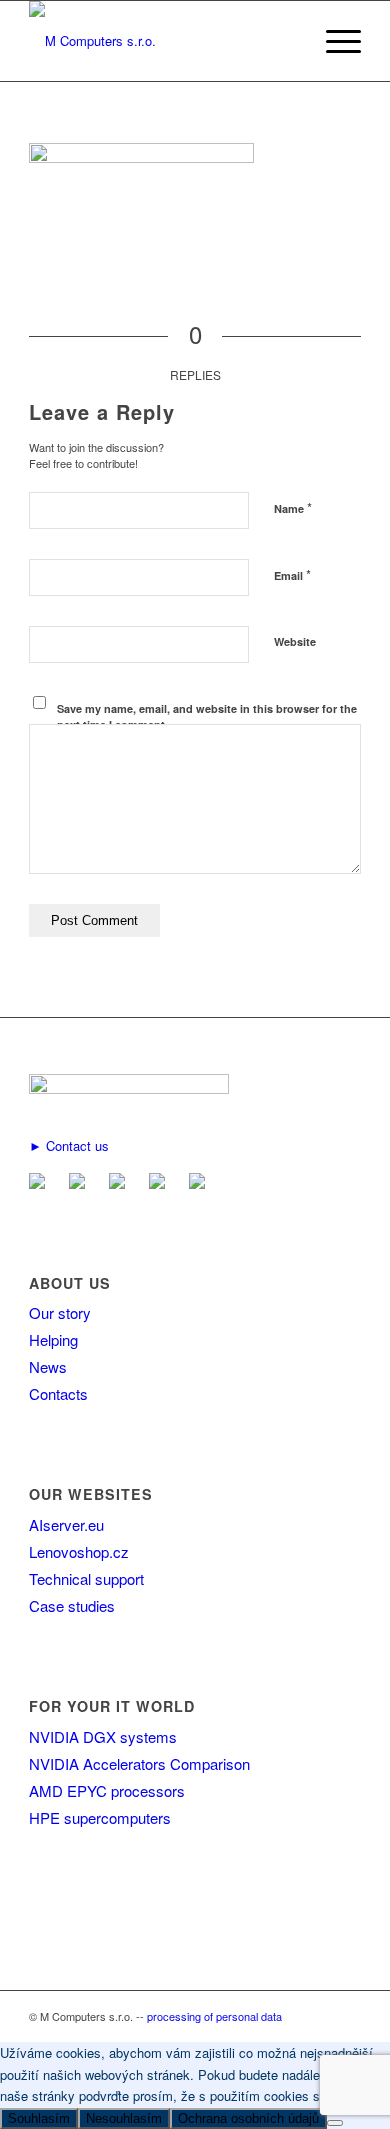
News (48, 1366)
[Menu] (333, 41)
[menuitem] (333, 41)
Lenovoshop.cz (79, 1551)
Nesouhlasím (124, 2118)
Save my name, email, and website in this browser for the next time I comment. (207, 717)
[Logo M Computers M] (161, 41)
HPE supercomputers (100, 1817)
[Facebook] (81, 1182)
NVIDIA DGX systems (103, 1736)
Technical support (86, 1578)
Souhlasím (39, 2118)
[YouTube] (161, 1182)
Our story (60, 1312)
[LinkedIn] (121, 1182)
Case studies (72, 1605)
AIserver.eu (66, 1524)
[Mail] (41, 1182)
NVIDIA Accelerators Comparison (139, 1763)
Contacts (58, 1393)
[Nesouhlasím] (335, 2123)
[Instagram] (201, 1182)
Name (293, 507)
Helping (53, 1339)
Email (292, 574)
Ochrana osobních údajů (248, 2118)
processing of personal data (214, 2016)
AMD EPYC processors (107, 1790)
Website (295, 641)
